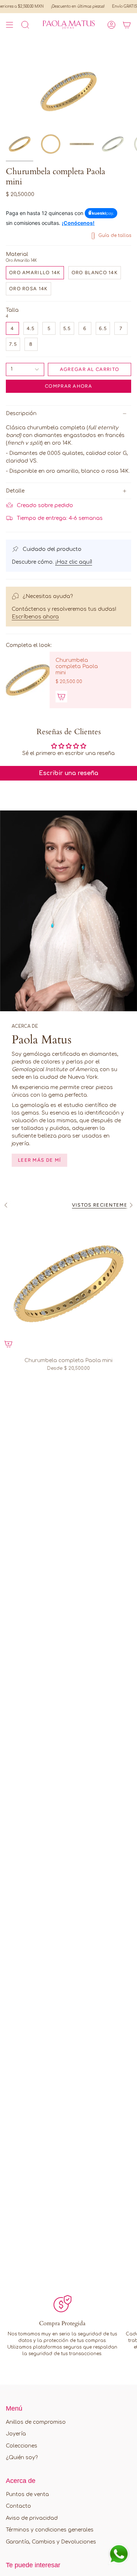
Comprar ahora (68, 386)
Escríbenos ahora (35, 617)
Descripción (21, 413)
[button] (25, 25)
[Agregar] (61, 697)
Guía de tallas (114, 235)
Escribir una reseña (68, 773)
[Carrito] (127, 25)
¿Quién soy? (22, 2458)
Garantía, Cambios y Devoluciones (51, 2542)
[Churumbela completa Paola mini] (28, 680)
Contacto (18, 2506)
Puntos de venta (27, 2494)
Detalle (15, 491)
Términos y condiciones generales (50, 2530)
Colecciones (22, 2446)
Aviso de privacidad (32, 2518)
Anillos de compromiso (36, 2422)
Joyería (16, 2434)
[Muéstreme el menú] (9, 25)
